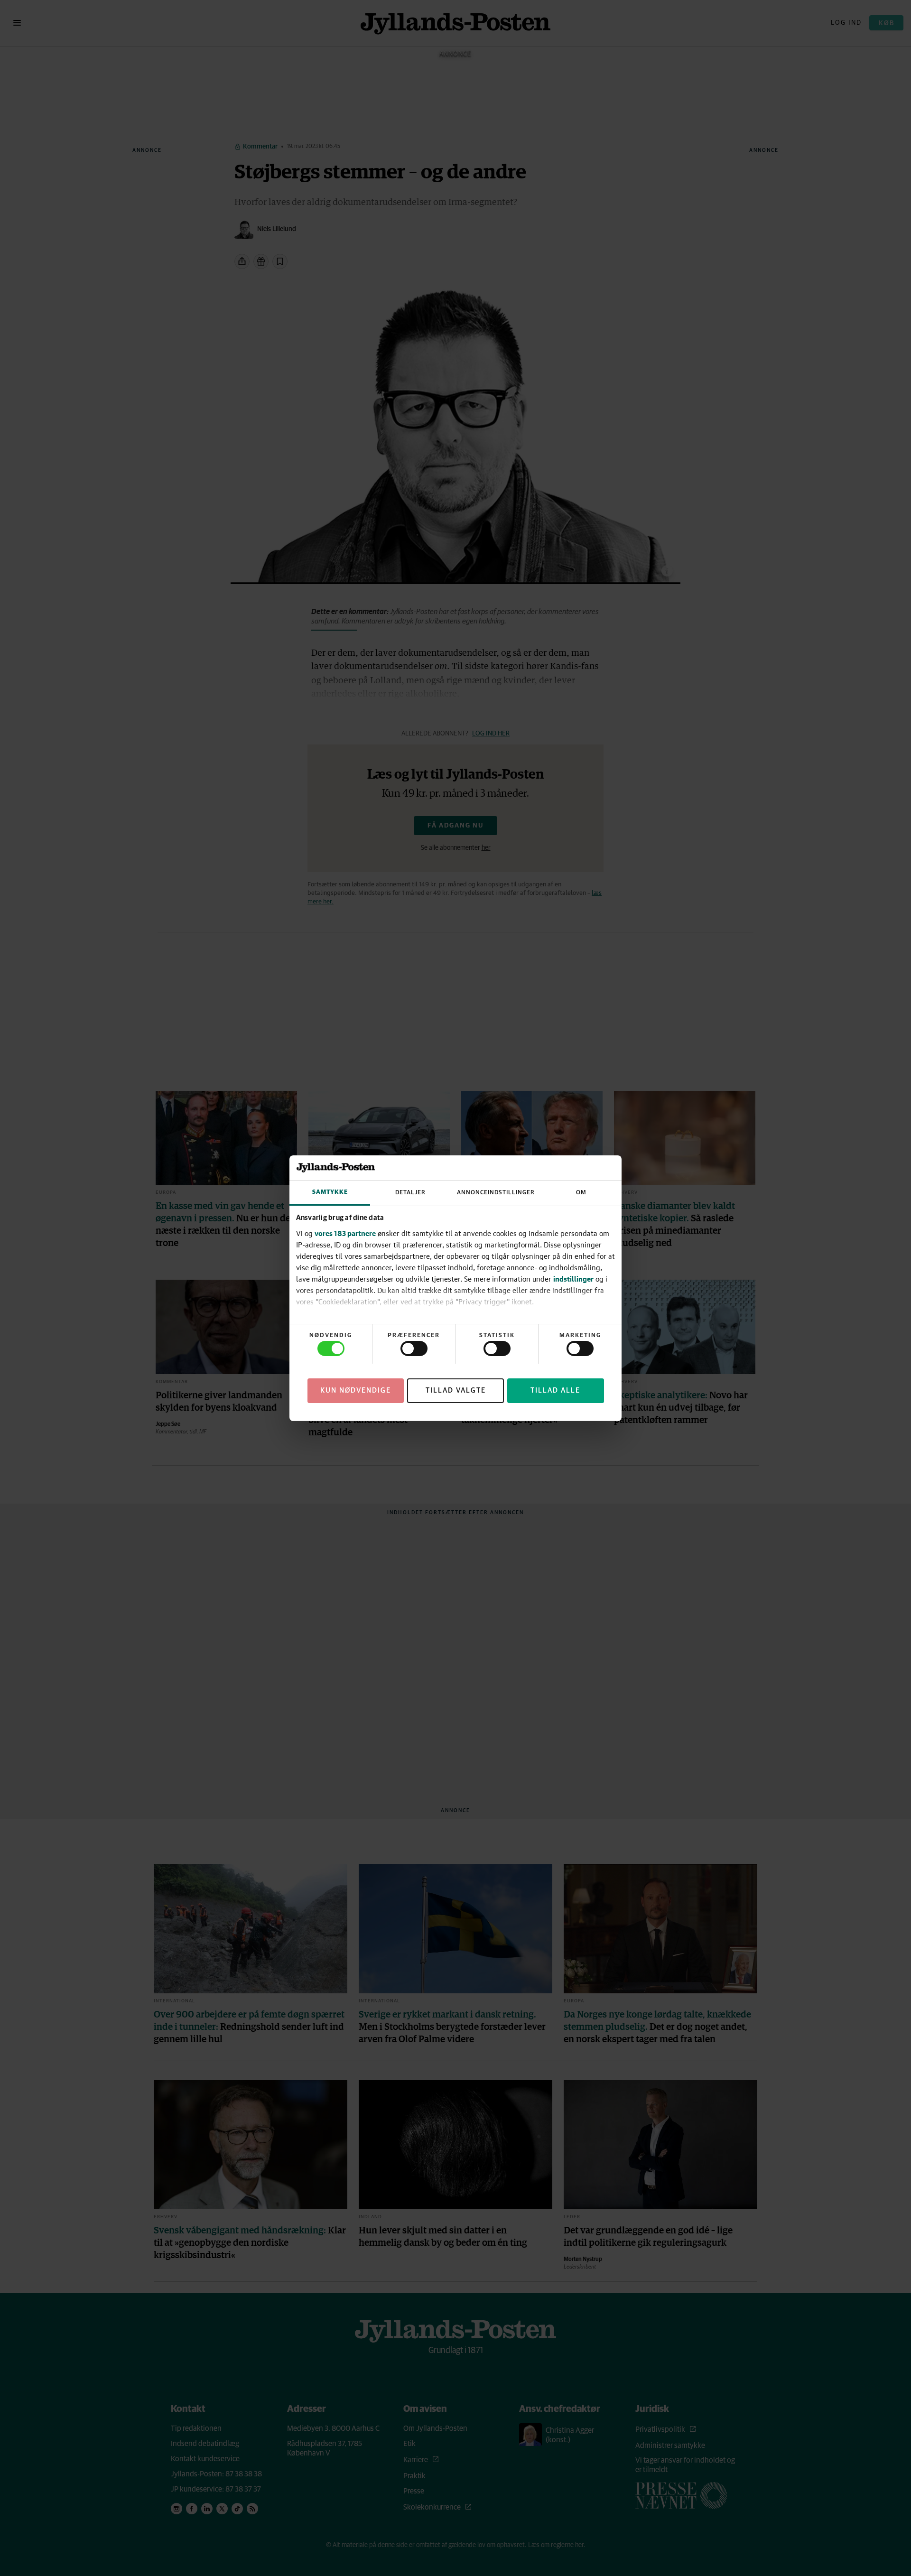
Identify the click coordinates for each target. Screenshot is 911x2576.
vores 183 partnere (345, 1233)
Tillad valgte (456, 1390)
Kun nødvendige (356, 1390)
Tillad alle (555, 1390)
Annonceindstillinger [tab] (496, 1193)
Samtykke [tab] (330, 1192)
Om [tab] (581, 1193)
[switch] (414, 1348)
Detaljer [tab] (410, 1193)
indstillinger (573, 1279)
